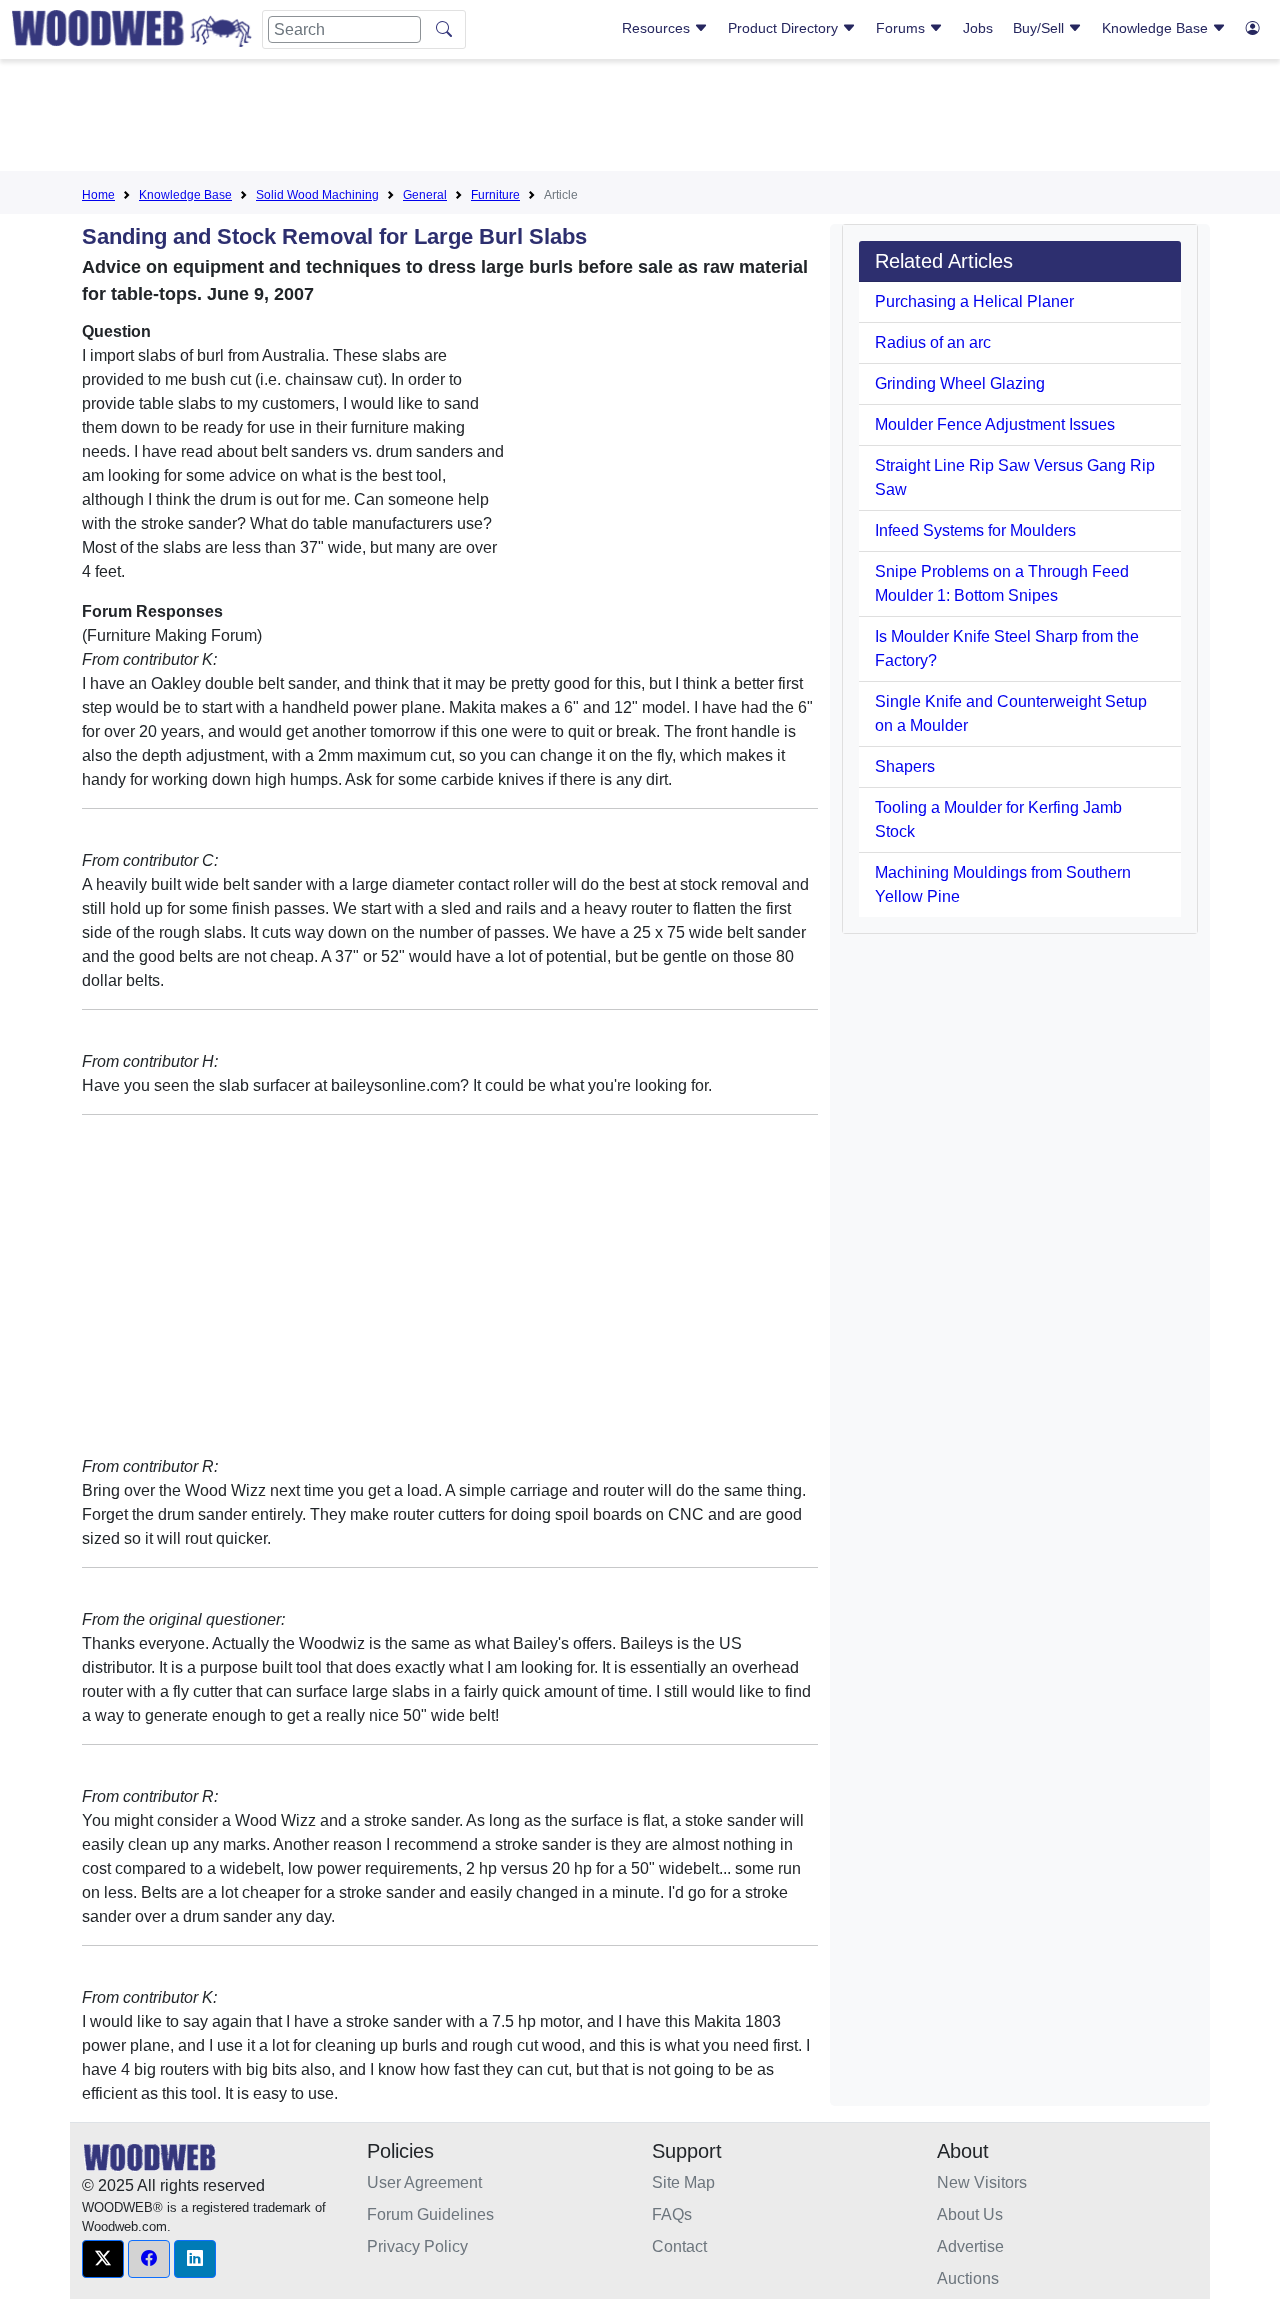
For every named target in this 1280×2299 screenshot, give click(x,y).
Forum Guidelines (430, 2214)
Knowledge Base (1157, 28)
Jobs (978, 28)
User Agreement (424, 2182)
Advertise (970, 2246)
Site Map (683, 2182)
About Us (970, 2214)
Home (98, 195)
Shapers (905, 766)
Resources (658, 28)
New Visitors (982, 2182)
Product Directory (785, 28)
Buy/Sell (1040, 28)
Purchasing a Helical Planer (974, 301)
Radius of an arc (933, 342)
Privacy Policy (417, 2246)
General (425, 195)
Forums (902, 28)
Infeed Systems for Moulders (975, 530)
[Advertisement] (640, 119)
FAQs (672, 2214)
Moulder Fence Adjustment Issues (995, 424)
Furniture (495, 195)
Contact (679, 2246)
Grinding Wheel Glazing (960, 383)
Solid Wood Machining (317, 195)
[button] (103, 2259)
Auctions (968, 2278)
